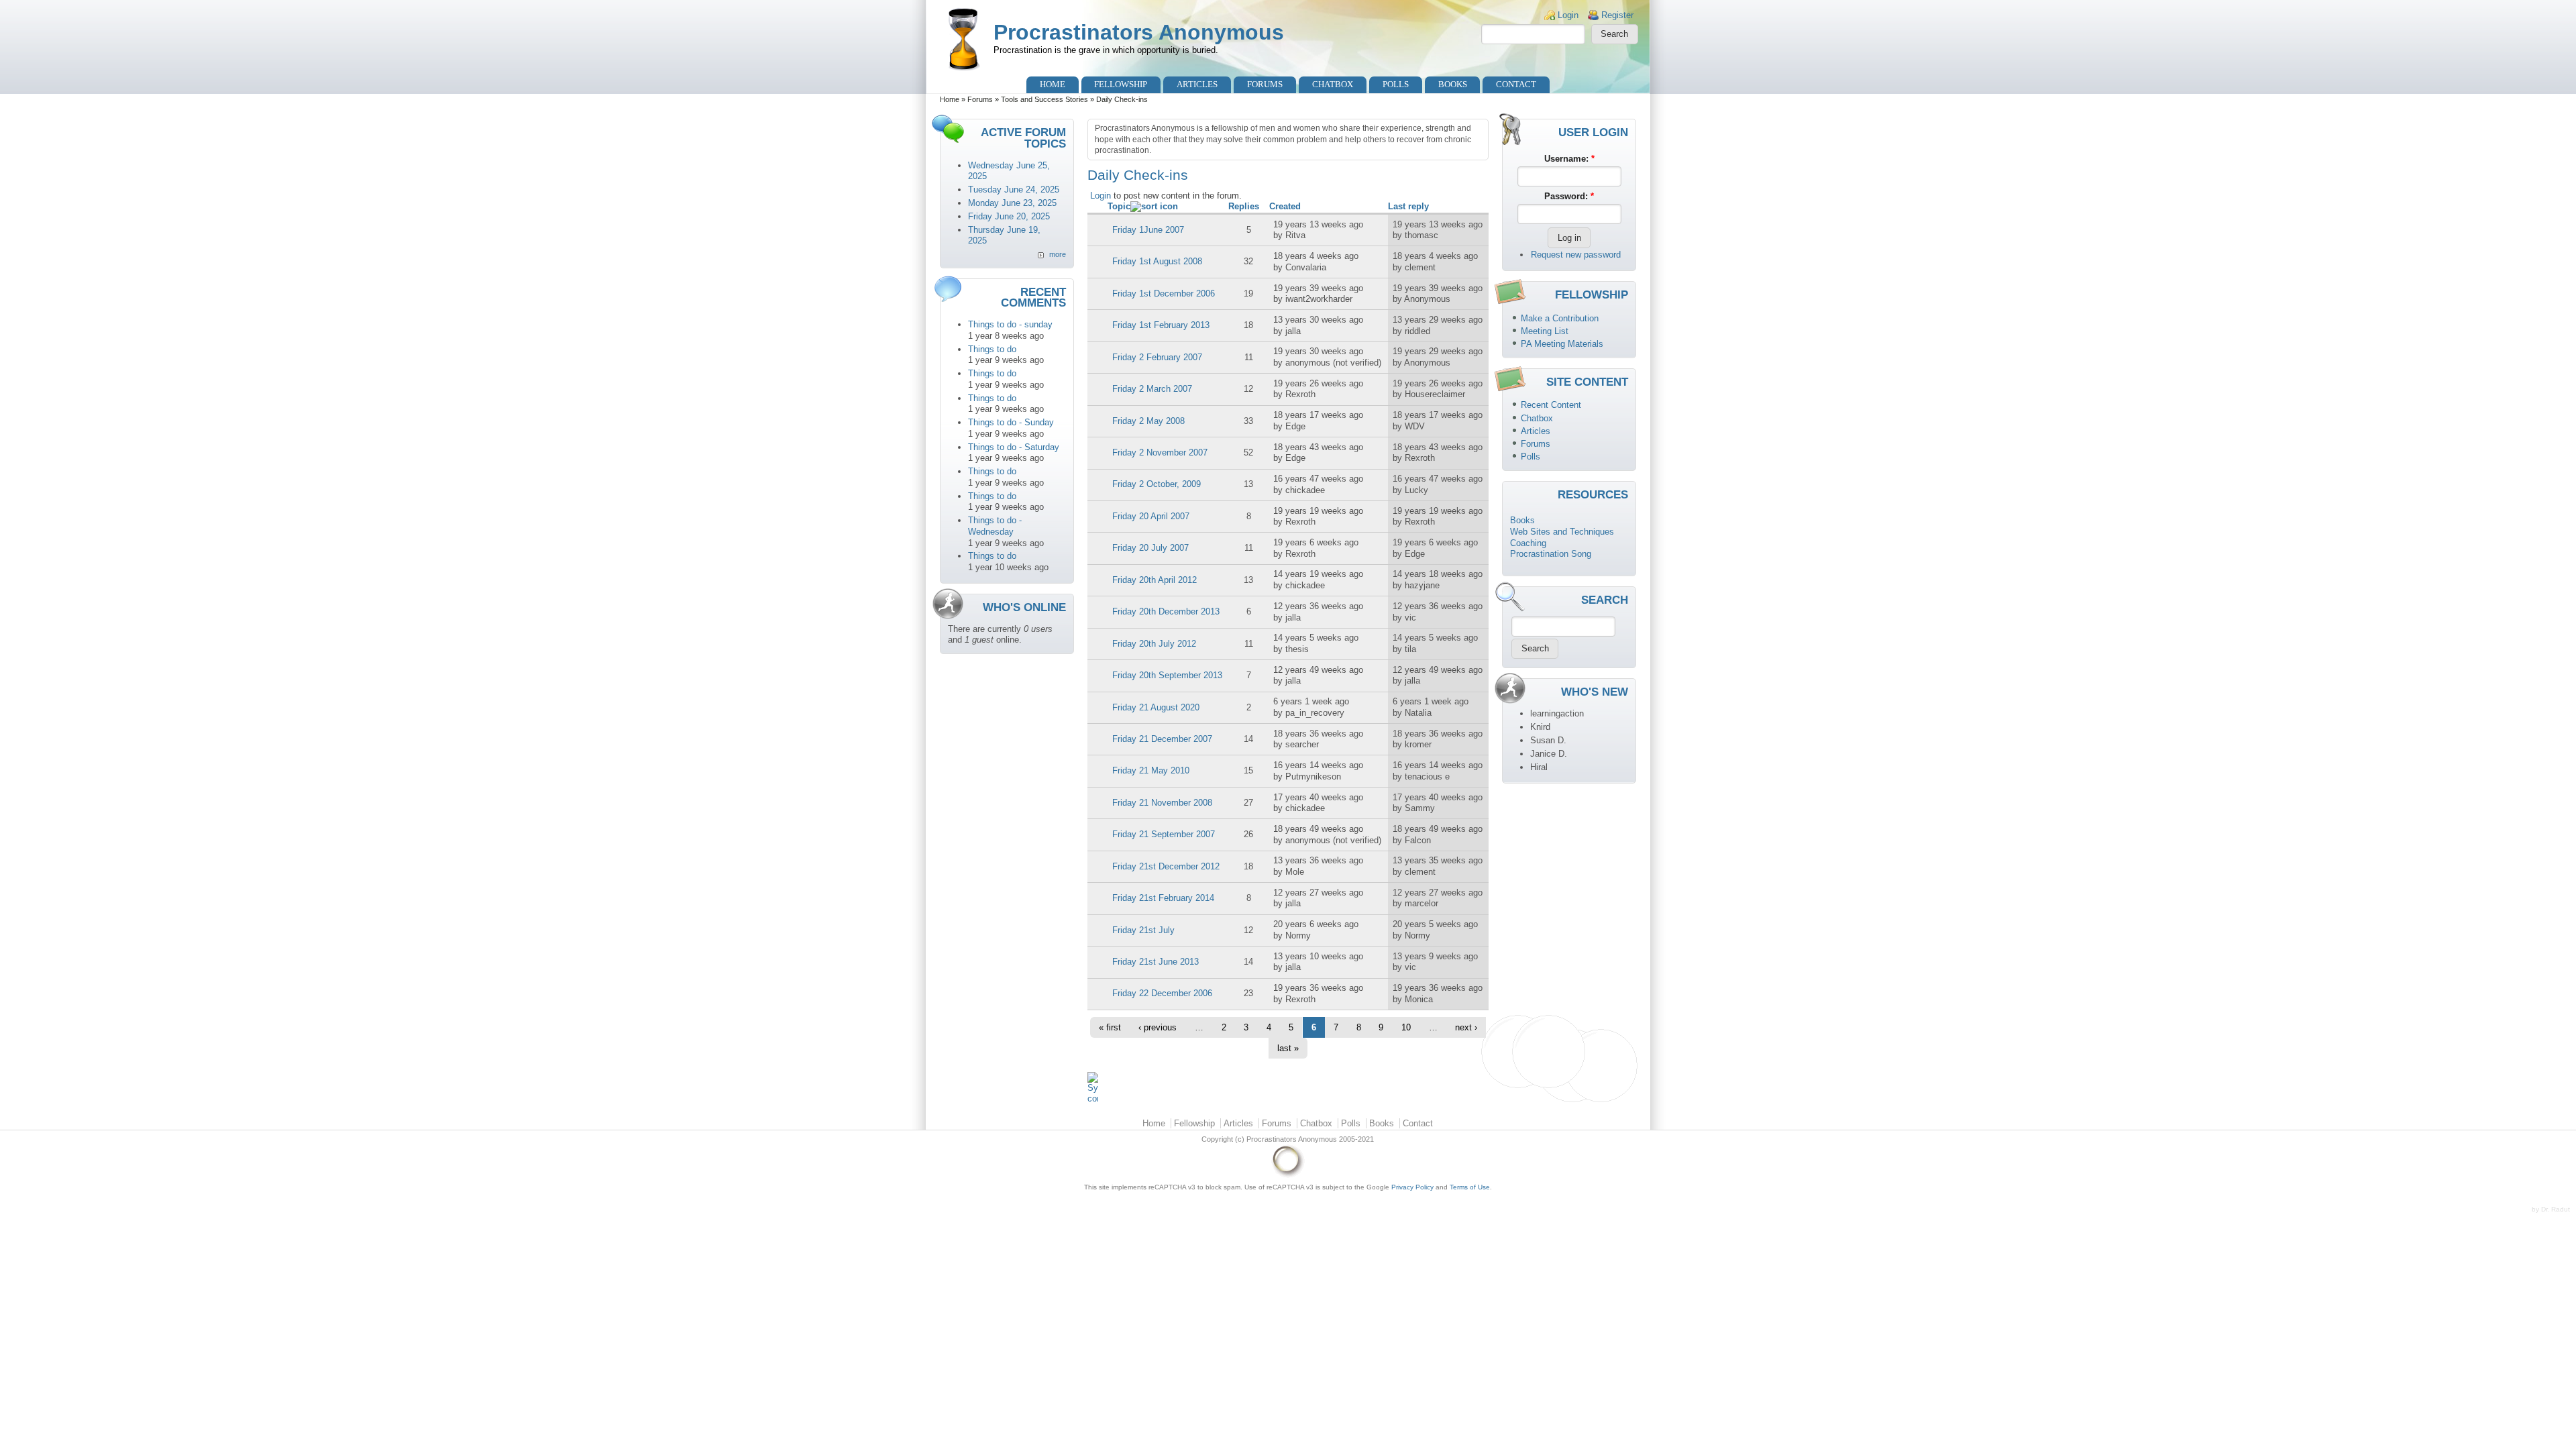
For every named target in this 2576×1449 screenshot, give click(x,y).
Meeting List (1545, 331)
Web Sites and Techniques (1562, 532)
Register (1617, 15)
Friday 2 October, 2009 (1157, 484)
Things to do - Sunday (1011, 422)
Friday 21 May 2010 (1151, 770)
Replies (1244, 206)
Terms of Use (1470, 1187)
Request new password (1576, 255)
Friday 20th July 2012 (1154, 644)
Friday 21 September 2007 (1164, 834)
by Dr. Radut (2551, 1209)
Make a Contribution (1560, 318)
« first (1110, 1027)
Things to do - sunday (1010, 324)
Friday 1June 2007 (1148, 230)
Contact (1516, 84)
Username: (1569, 159)
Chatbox (1333, 84)
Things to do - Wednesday (995, 526)
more (1058, 254)
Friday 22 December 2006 (1162, 993)
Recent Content (1551, 405)
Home (1053, 84)
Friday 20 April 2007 (1151, 516)
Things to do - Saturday (1014, 447)
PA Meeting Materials (1562, 344)
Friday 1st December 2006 (1164, 293)
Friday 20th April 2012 (1155, 580)
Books (1453, 84)
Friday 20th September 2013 (1167, 675)
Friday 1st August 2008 (1157, 261)
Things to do (992, 349)
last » (1288, 1048)
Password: (1569, 196)
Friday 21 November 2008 (1162, 803)
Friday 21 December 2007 (1162, 739)
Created (1285, 206)
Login (1568, 15)
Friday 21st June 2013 (1156, 962)
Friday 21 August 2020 (1156, 707)
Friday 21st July (1143, 930)
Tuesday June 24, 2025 (1014, 190)
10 (1406, 1027)
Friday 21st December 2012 (1166, 866)
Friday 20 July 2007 (1150, 548)
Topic (1119, 206)
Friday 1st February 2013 (1161, 325)
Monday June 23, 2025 (1012, 203)
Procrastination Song (1551, 554)
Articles (1197, 84)
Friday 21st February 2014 (1163, 898)
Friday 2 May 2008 (1148, 421)
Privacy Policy (1412, 1187)
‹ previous (1158, 1027)
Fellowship (1121, 84)
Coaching (1528, 543)
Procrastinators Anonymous (1139, 32)
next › (1466, 1027)
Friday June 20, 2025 (1009, 216)
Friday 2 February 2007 (1157, 357)
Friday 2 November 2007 (1160, 452)
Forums (1265, 84)
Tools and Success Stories (1044, 99)
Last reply (1408, 206)
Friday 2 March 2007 (1152, 389)
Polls (1396, 84)
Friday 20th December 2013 (1166, 611)
